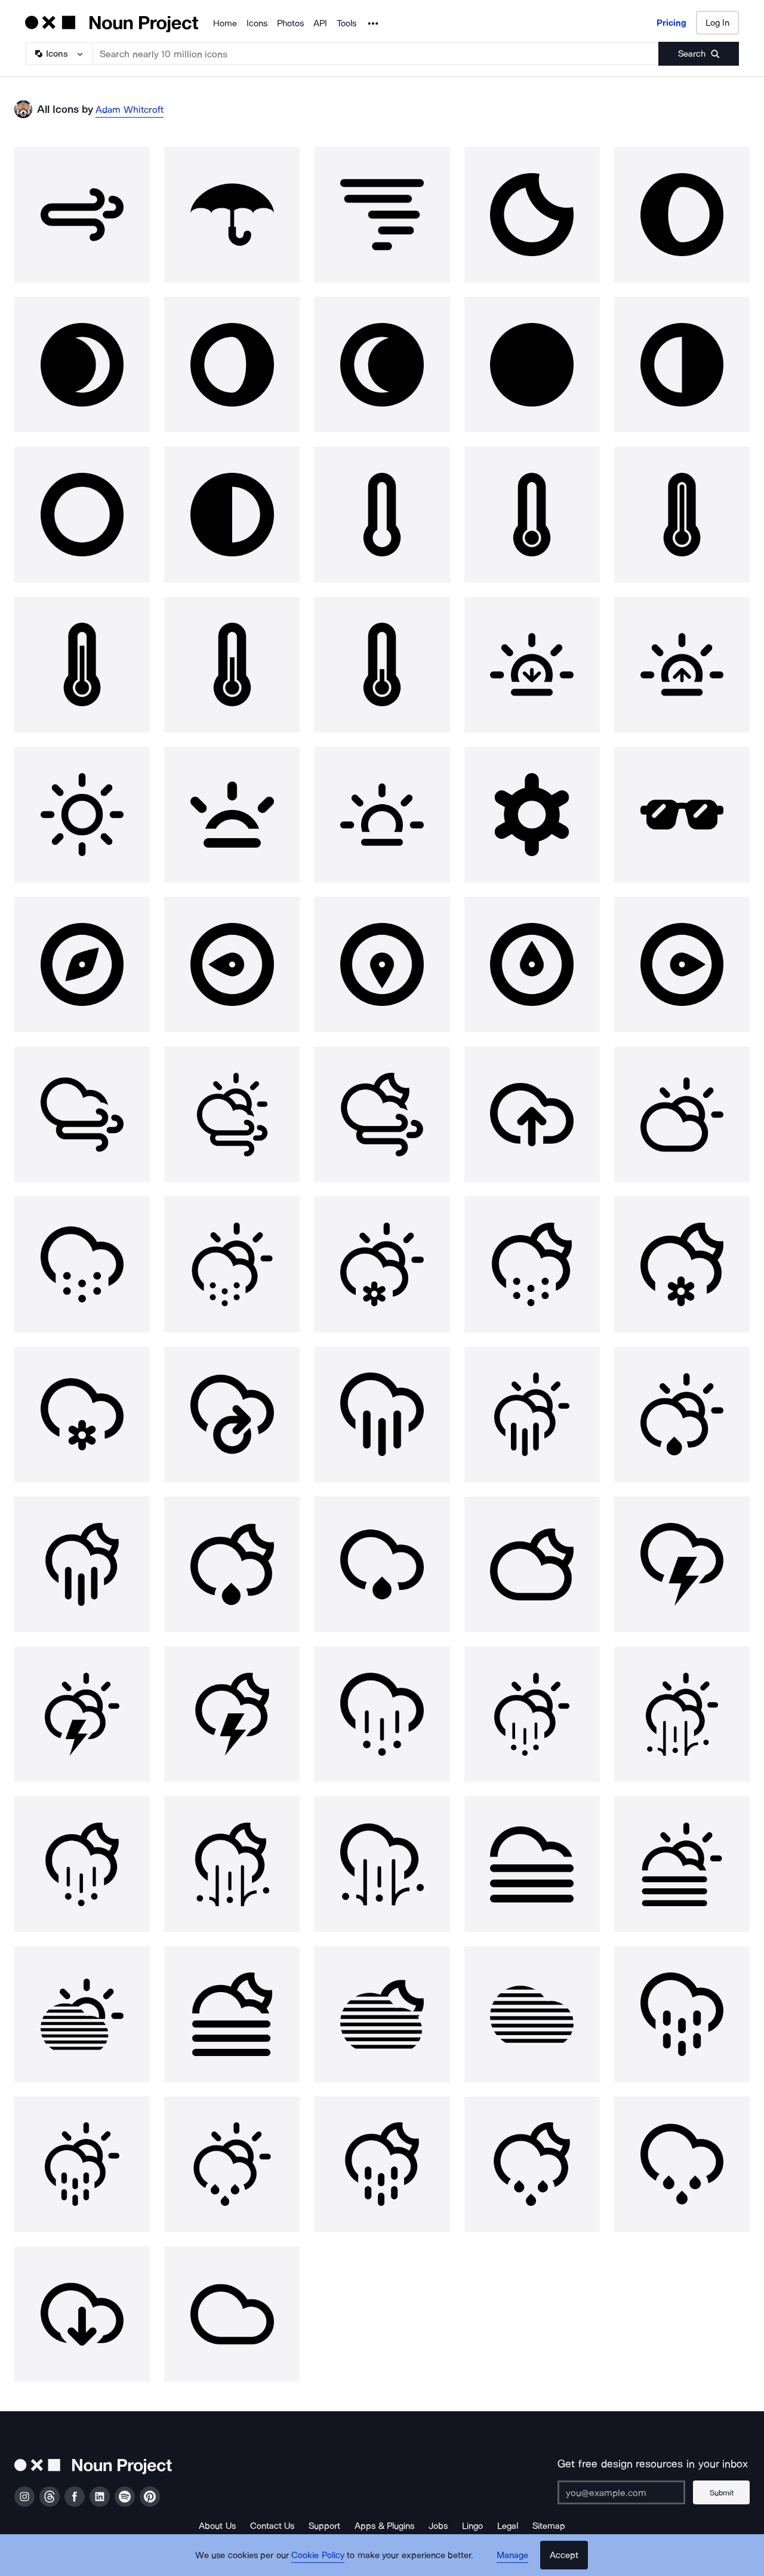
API (320, 23)
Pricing (671, 23)
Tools (346, 23)
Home (225, 23)
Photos (290, 23)
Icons (257, 23)
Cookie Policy (318, 2555)
